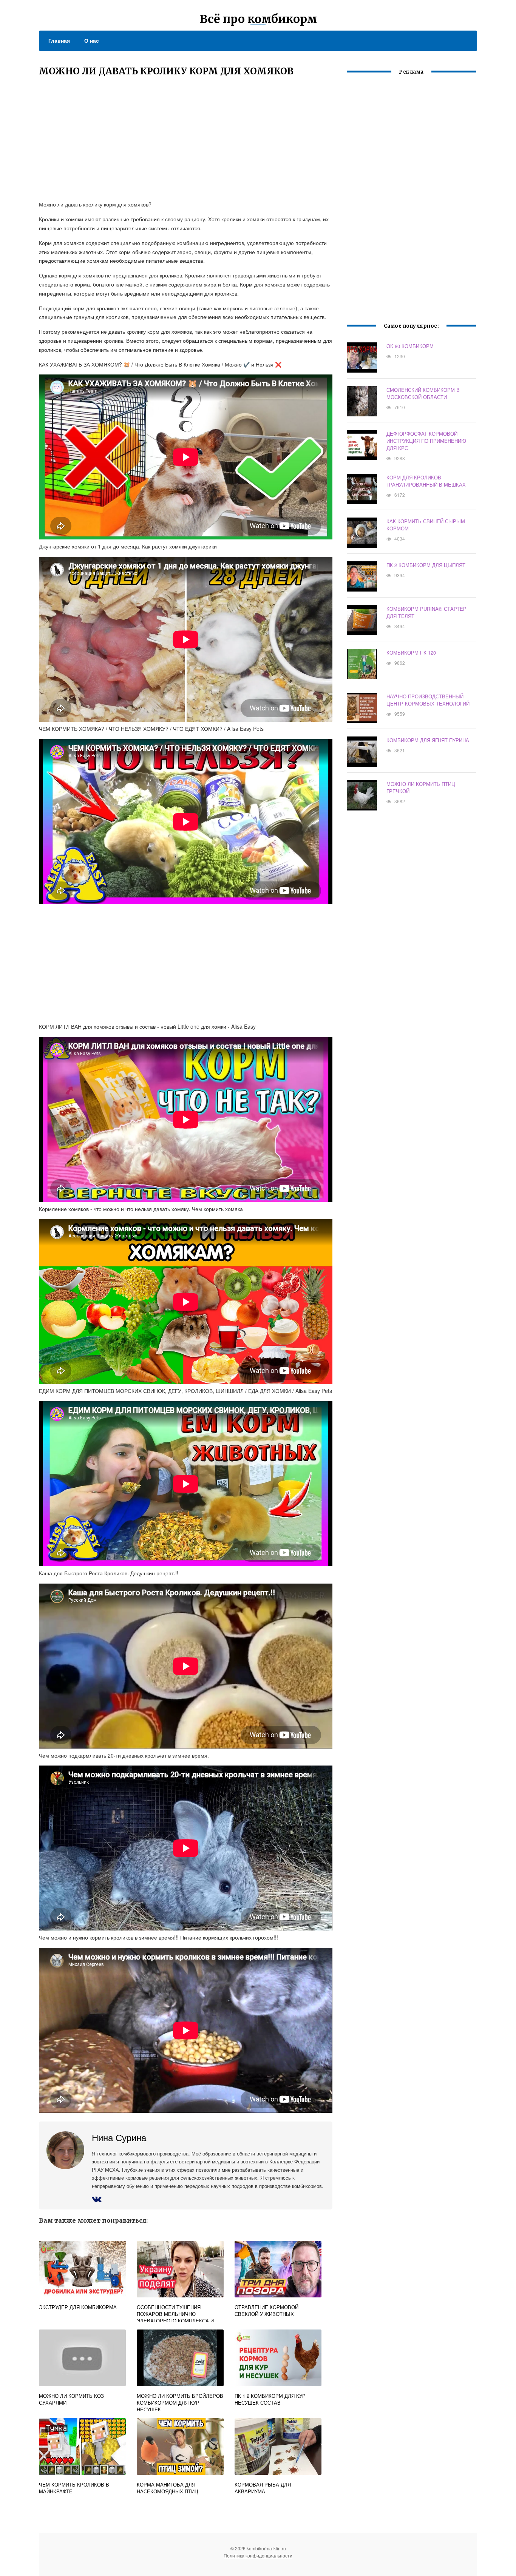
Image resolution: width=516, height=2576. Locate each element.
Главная (59, 40)
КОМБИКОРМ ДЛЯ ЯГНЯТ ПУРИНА (428, 740)
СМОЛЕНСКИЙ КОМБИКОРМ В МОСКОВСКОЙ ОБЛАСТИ (423, 393)
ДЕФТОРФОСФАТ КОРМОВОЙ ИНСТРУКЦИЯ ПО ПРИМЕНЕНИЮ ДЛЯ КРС (426, 441)
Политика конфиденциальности (258, 2555)
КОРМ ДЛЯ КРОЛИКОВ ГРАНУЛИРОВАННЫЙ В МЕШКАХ (426, 481)
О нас (92, 40)
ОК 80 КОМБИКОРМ (410, 346)
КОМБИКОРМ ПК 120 (411, 652)
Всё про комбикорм (258, 19)
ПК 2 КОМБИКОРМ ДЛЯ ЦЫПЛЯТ (426, 565)
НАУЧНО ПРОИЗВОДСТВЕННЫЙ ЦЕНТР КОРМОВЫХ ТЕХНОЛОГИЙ (428, 700)
